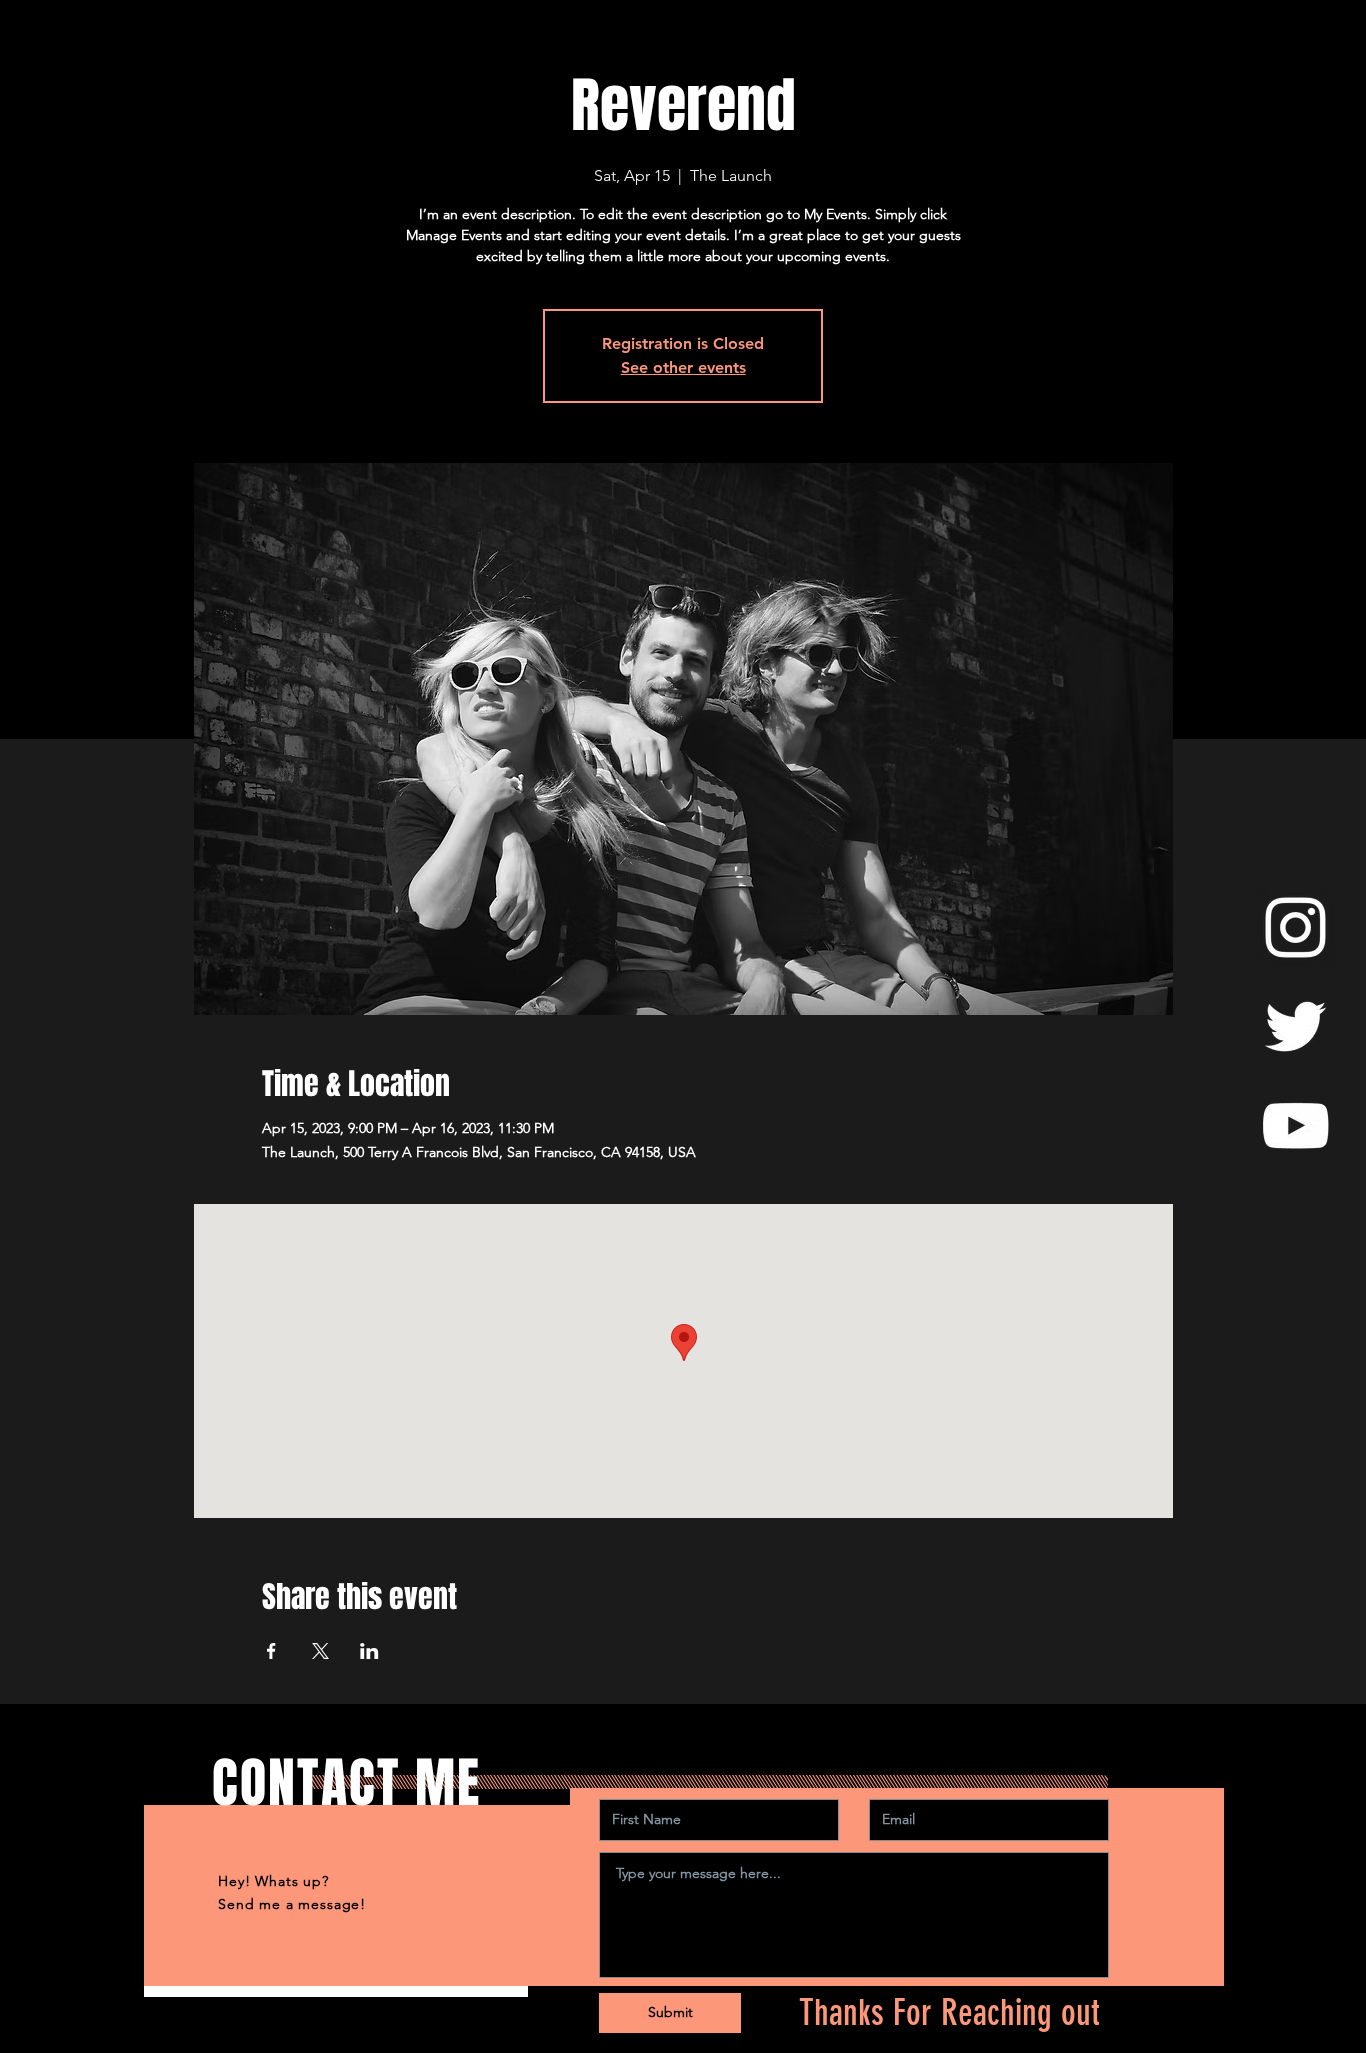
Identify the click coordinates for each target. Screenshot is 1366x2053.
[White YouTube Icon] (1295, 1125)
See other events (683, 367)
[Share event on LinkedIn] (369, 1651)
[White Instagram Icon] (1295, 927)
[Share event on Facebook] (271, 1651)
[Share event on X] (320, 1651)
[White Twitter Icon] (1295, 1026)
